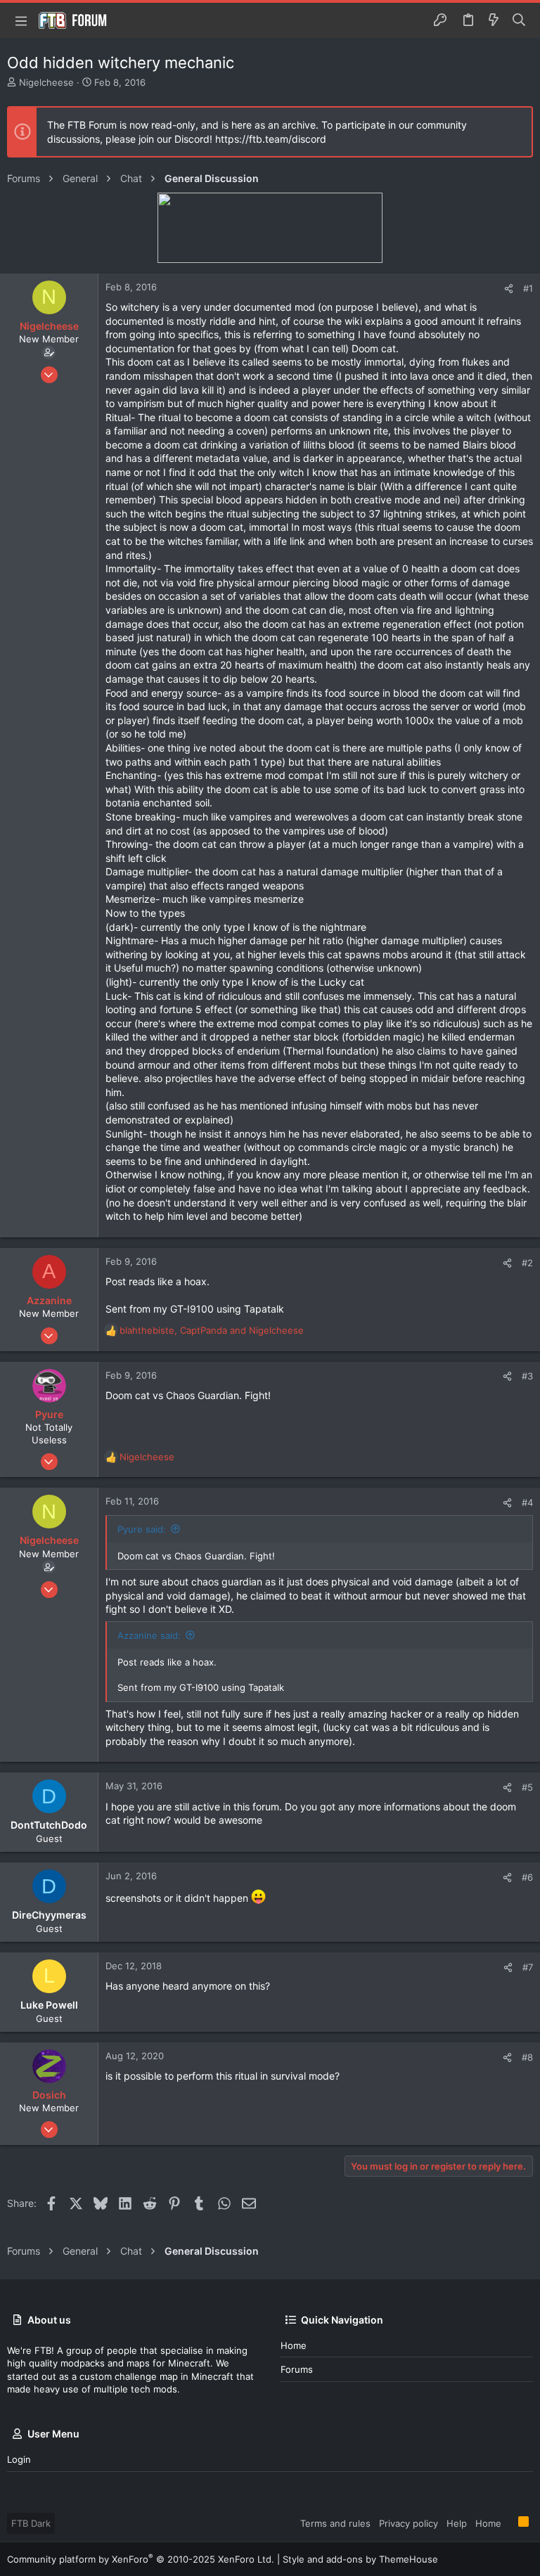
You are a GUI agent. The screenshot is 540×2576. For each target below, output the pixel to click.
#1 (528, 288)
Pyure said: (142, 1529)
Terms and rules (335, 2523)
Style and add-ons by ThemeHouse (360, 2559)
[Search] (519, 20)
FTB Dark (31, 2523)
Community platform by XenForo (141, 2559)
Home (294, 2345)
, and (212, 1330)
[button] (21, 20)
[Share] (509, 289)
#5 (527, 1787)
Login (19, 2459)
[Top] (510, 2523)
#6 (527, 1877)
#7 (528, 1967)
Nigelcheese (46, 82)
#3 (527, 1376)
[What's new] (494, 20)
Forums (297, 2369)
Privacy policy (409, 2523)
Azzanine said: (149, 1635)
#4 (527, 1502)
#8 (527, 2057)
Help (457, 2523)
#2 (527, 1263)
